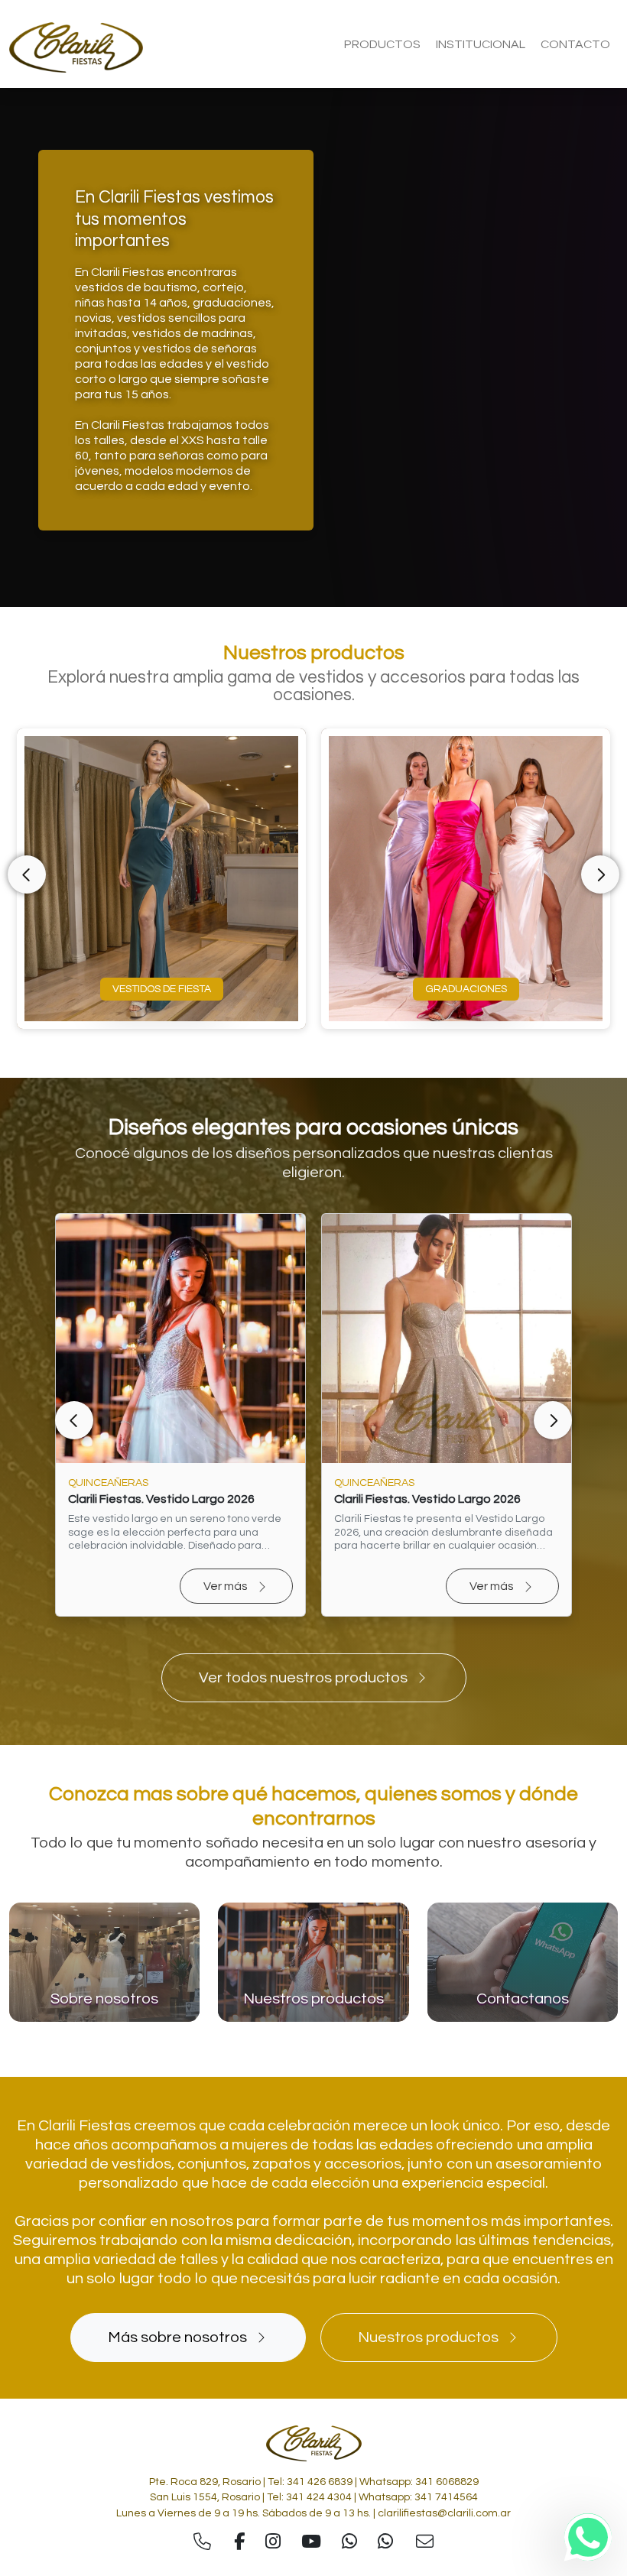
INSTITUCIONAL (481, 44)
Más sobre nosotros (177, 2338)
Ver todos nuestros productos (303, 1678)
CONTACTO (575, 44)
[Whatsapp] (588, 2537)
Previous (27, 874)
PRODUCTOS (382, 44)
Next (600, 874)
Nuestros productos (428, 2338)
